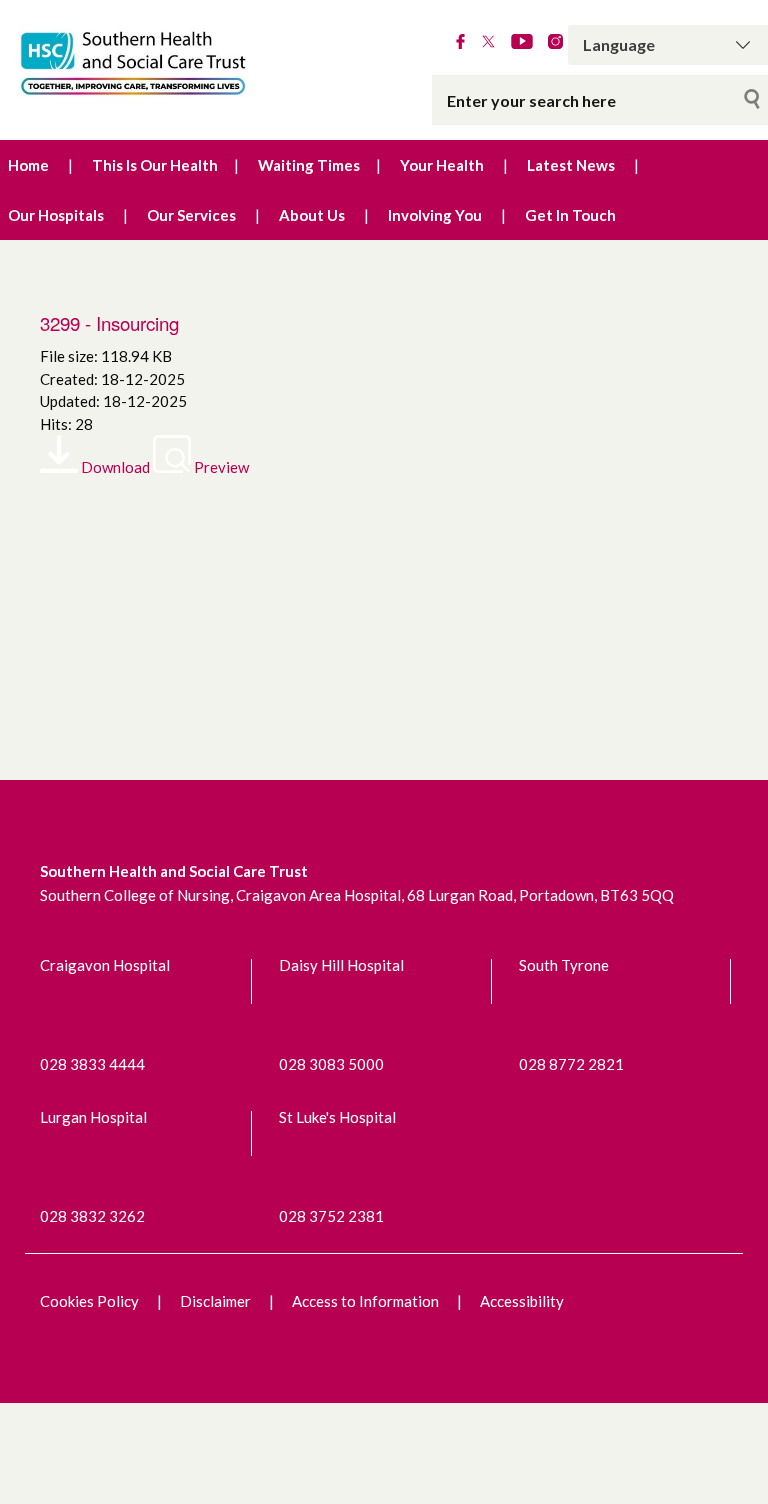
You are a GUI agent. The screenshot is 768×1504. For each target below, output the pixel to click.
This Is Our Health (155, 165)
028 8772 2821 (571, 1064)
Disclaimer (215, 1301)
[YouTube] (522, 43)
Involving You (435, 215)
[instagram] (555, 43)
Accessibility (522, 1301)
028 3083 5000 (331, 1064)
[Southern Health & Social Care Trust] (160, 64)
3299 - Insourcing (109, 322)
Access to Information (365, 1301)
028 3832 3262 (92, 1216)
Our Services (191, 215)
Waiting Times (309, 165)
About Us (312, 215)
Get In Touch (570, 215)
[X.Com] (488, 43)
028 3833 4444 (92, 1064)
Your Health (442, 165)
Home (28, 165)
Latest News (571, 165)
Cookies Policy (89, 1301)
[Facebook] (460, 43)
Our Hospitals (56, 215)
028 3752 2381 (331, 1216)
